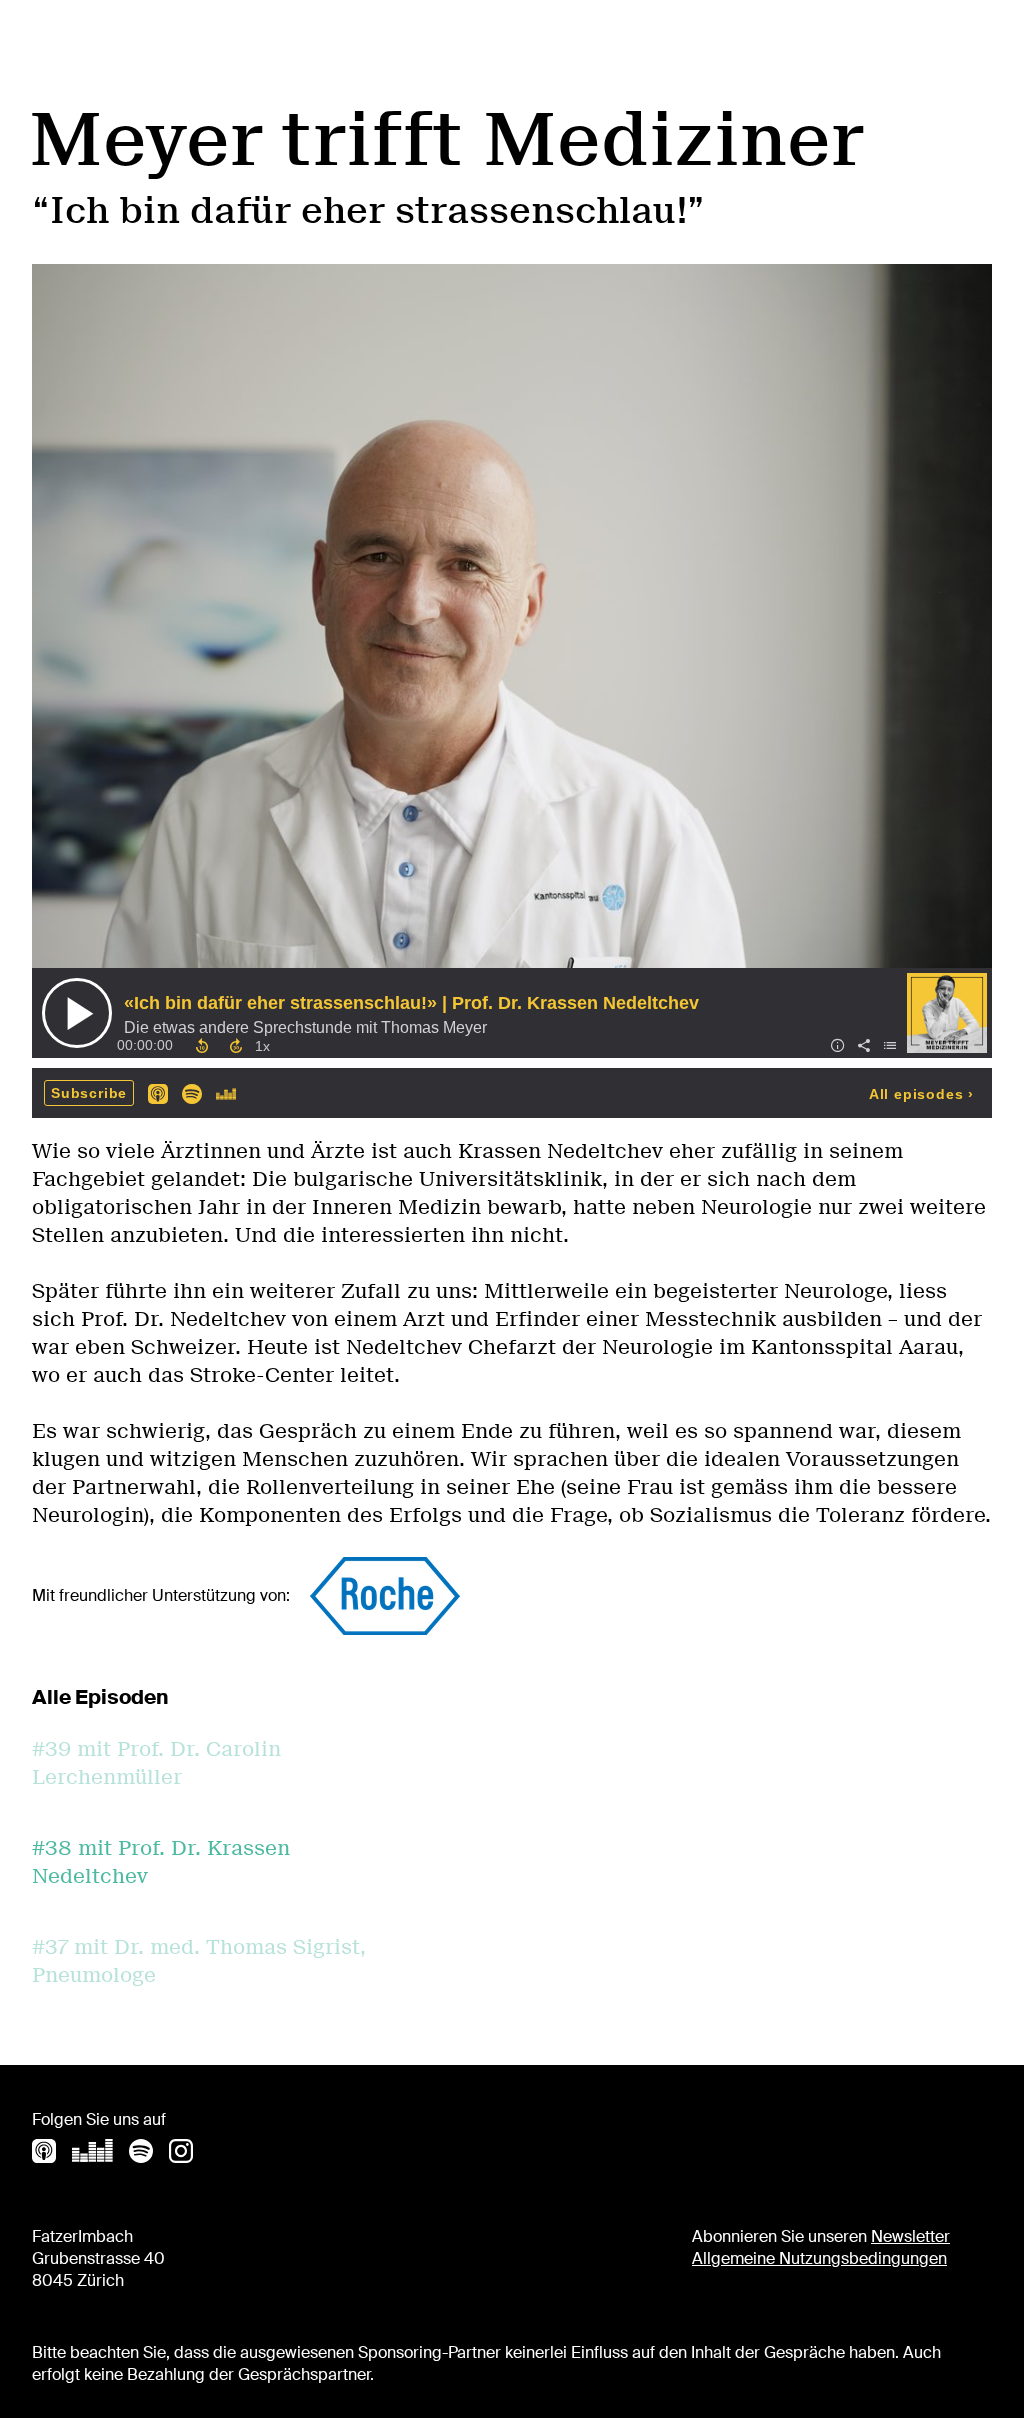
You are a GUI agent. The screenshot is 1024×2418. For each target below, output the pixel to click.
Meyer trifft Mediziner (446, 139)
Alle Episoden (100, 1697)
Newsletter (910, 2236)
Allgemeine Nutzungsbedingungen (819, 2258)
